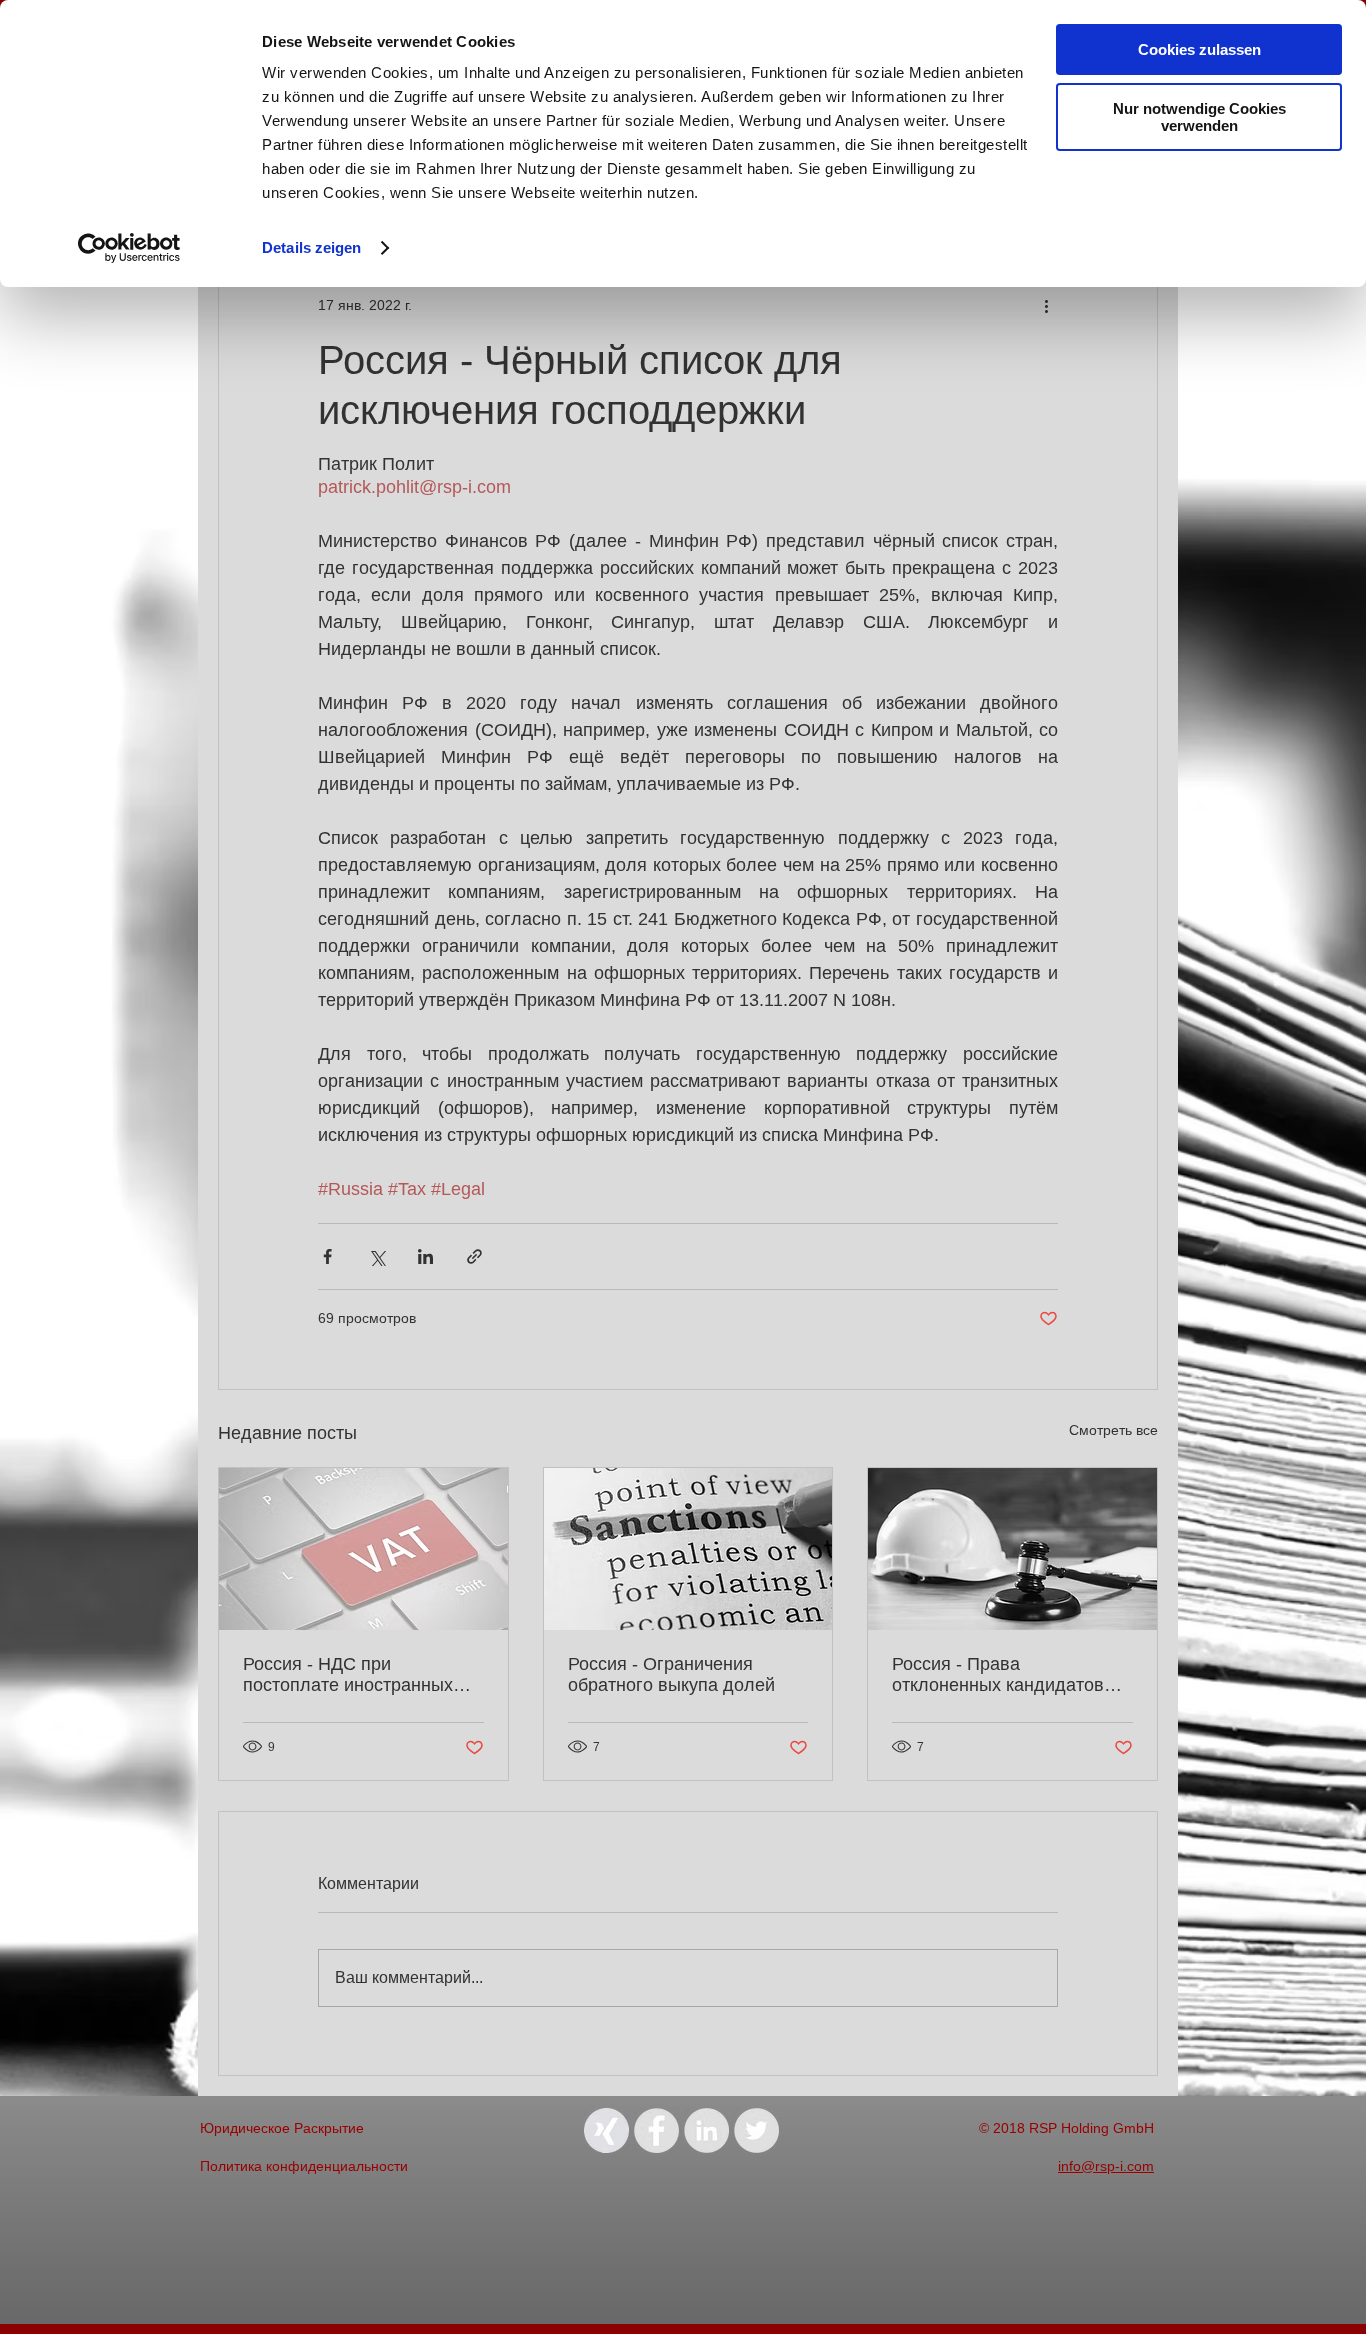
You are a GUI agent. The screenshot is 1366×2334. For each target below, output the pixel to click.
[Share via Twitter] (376, 1256)
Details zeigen (311, 247)
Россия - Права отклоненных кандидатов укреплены (998, 1675)
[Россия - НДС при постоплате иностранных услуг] (363, 1549)
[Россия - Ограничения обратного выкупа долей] (688, 1549)
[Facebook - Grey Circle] (656, 2130)
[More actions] (1046, 305)
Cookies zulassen (1199, 49)
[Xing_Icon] (606, 2130)
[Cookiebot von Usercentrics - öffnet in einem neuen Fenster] (129, 248)
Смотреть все (1113, 1430)
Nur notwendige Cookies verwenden (1199, 117)
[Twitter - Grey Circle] (756, 2130)
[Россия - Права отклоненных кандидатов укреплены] (1012, 1549)
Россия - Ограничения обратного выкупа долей (671, 1674)
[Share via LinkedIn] (425, 1256)
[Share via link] (474, 1256)
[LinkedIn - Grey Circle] (706, 2130)
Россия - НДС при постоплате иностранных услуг (348, 1675)
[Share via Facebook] (327, 1256)
